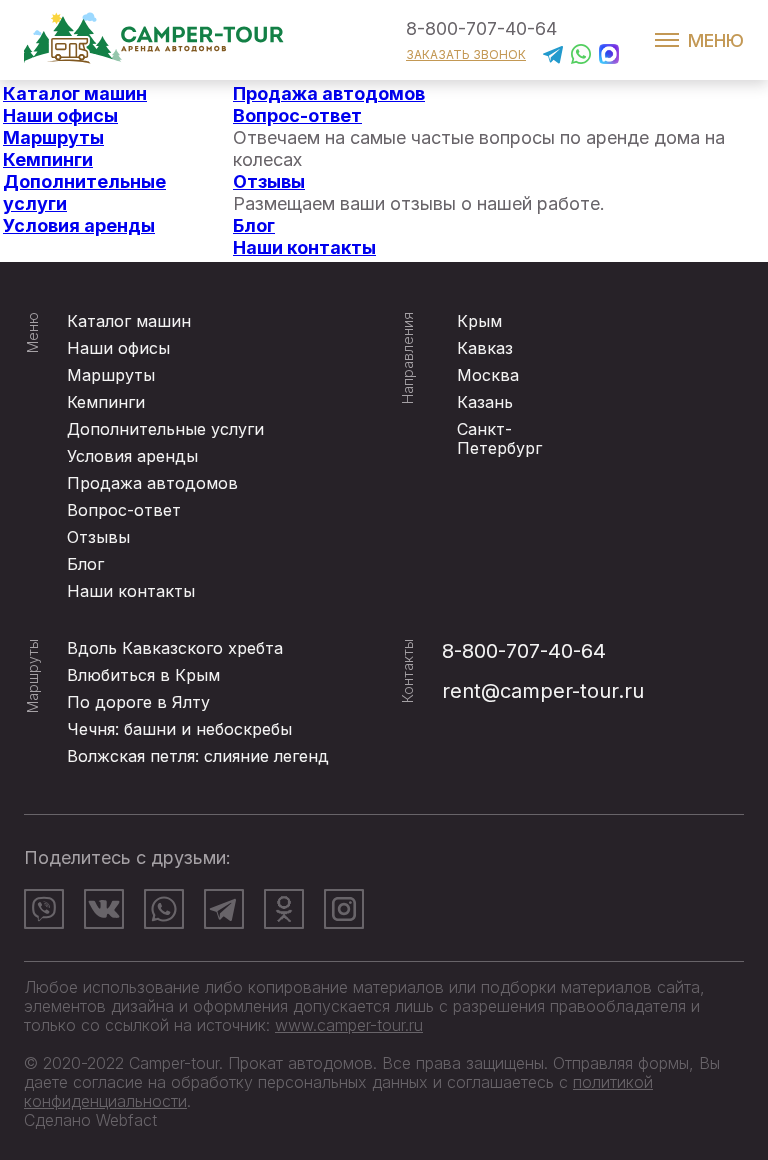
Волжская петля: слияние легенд (198, 756)
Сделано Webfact (90, 1120)
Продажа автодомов (329, 93)
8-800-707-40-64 (481, 28)
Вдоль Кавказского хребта (175, 648)
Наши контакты (304, 247)
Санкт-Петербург (499, 438)
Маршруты (53, 137)
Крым (479, 321)
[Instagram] (344, 909)
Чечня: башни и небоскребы (179, 729)
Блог (254, 225)
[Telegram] (224, 909)
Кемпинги (48, 159)
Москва (488, 375)
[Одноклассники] (284, 909)
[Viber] (44, 909)
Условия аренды (79, 225)
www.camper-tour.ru (349, 1025)
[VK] (104, 909)
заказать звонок (466, 54)
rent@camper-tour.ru (543, 691)
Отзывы (269, 181)
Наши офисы (60, 115)
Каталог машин (75, 93)
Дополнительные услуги (165, 429)
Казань (485, 402)
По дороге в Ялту (138, 702)
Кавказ (485, 348)
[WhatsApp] (164, 909)
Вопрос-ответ (297, 115)
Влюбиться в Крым (143, 675)
